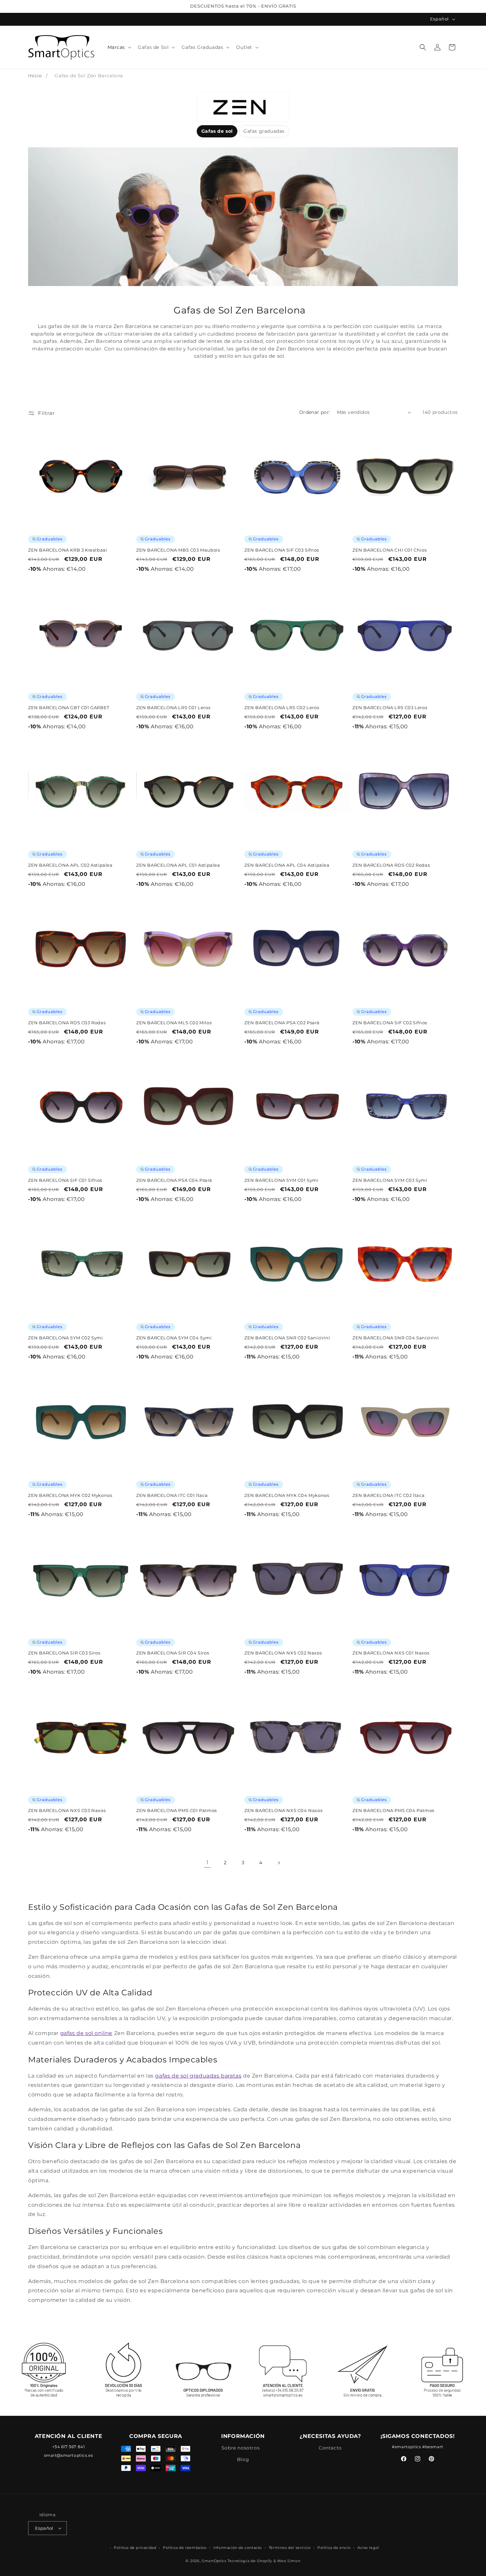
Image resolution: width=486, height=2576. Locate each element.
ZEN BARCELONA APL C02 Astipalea (70, 865)
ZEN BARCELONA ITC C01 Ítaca (172, 1495)
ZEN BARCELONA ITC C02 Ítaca (388, 1495)
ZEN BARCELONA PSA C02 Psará (282, 1023)
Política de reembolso (185, 2548)
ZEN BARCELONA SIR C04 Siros (173, 1653)
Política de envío (334, 2548)
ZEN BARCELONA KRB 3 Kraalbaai (68, 550)
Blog (243, 2459)
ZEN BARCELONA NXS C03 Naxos (67, 1810)
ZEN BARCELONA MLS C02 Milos (174, 1023)
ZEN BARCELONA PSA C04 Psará (174, 1180)
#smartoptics (406, 2447)
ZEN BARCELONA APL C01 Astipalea (178, 865)
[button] (119, 47)
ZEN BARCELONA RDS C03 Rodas (67, 1023)
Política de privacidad (135, 2548)
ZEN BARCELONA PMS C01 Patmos (177, 1810)
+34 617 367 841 (69, 2447)
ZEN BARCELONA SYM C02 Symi (66, 1338)
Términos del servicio (290, 2548)
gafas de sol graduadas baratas (198, 2076)
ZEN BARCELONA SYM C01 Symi (282, 1180)
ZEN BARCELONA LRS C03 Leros (390, 707)
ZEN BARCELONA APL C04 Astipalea (287, 865)
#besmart (433, 2447)
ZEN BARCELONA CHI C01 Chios (389, 550)
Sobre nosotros (241, 2448)
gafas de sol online (86, 2033)
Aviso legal (368, 2548)
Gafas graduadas (264, 131)
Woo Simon (289, 2561)
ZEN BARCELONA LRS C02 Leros (282, 707)
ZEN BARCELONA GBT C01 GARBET (69, 707)
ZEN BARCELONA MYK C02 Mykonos (70, 1495)
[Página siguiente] (279, 1863)
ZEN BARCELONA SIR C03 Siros (64, 1653)
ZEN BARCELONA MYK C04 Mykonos (287, 1495)
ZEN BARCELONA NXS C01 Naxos (391, 1653)
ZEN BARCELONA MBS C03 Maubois (178, 550)
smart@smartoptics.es (69, 2455)
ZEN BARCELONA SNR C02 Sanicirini (287, 1338)
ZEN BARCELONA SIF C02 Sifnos (390, 1023)
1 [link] (207, 1862)
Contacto (330, 2448)
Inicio (35, 76)
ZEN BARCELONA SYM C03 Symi (390, 1180)
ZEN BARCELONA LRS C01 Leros (173, 707)
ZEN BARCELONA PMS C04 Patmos (393, 1810)
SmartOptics (214, 2561)
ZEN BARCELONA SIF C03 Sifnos (282, 550)
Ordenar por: (315, 412)
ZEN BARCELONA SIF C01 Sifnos (65, 1180)
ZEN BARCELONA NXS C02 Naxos (283, 1653)
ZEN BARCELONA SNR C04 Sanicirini (396, 1338)
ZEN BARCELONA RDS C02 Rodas (391, 865)
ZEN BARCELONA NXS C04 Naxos (283, 1810)
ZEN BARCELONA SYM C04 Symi (174, 1338)
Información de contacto (238, 2548)
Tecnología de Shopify (250, 2561)
